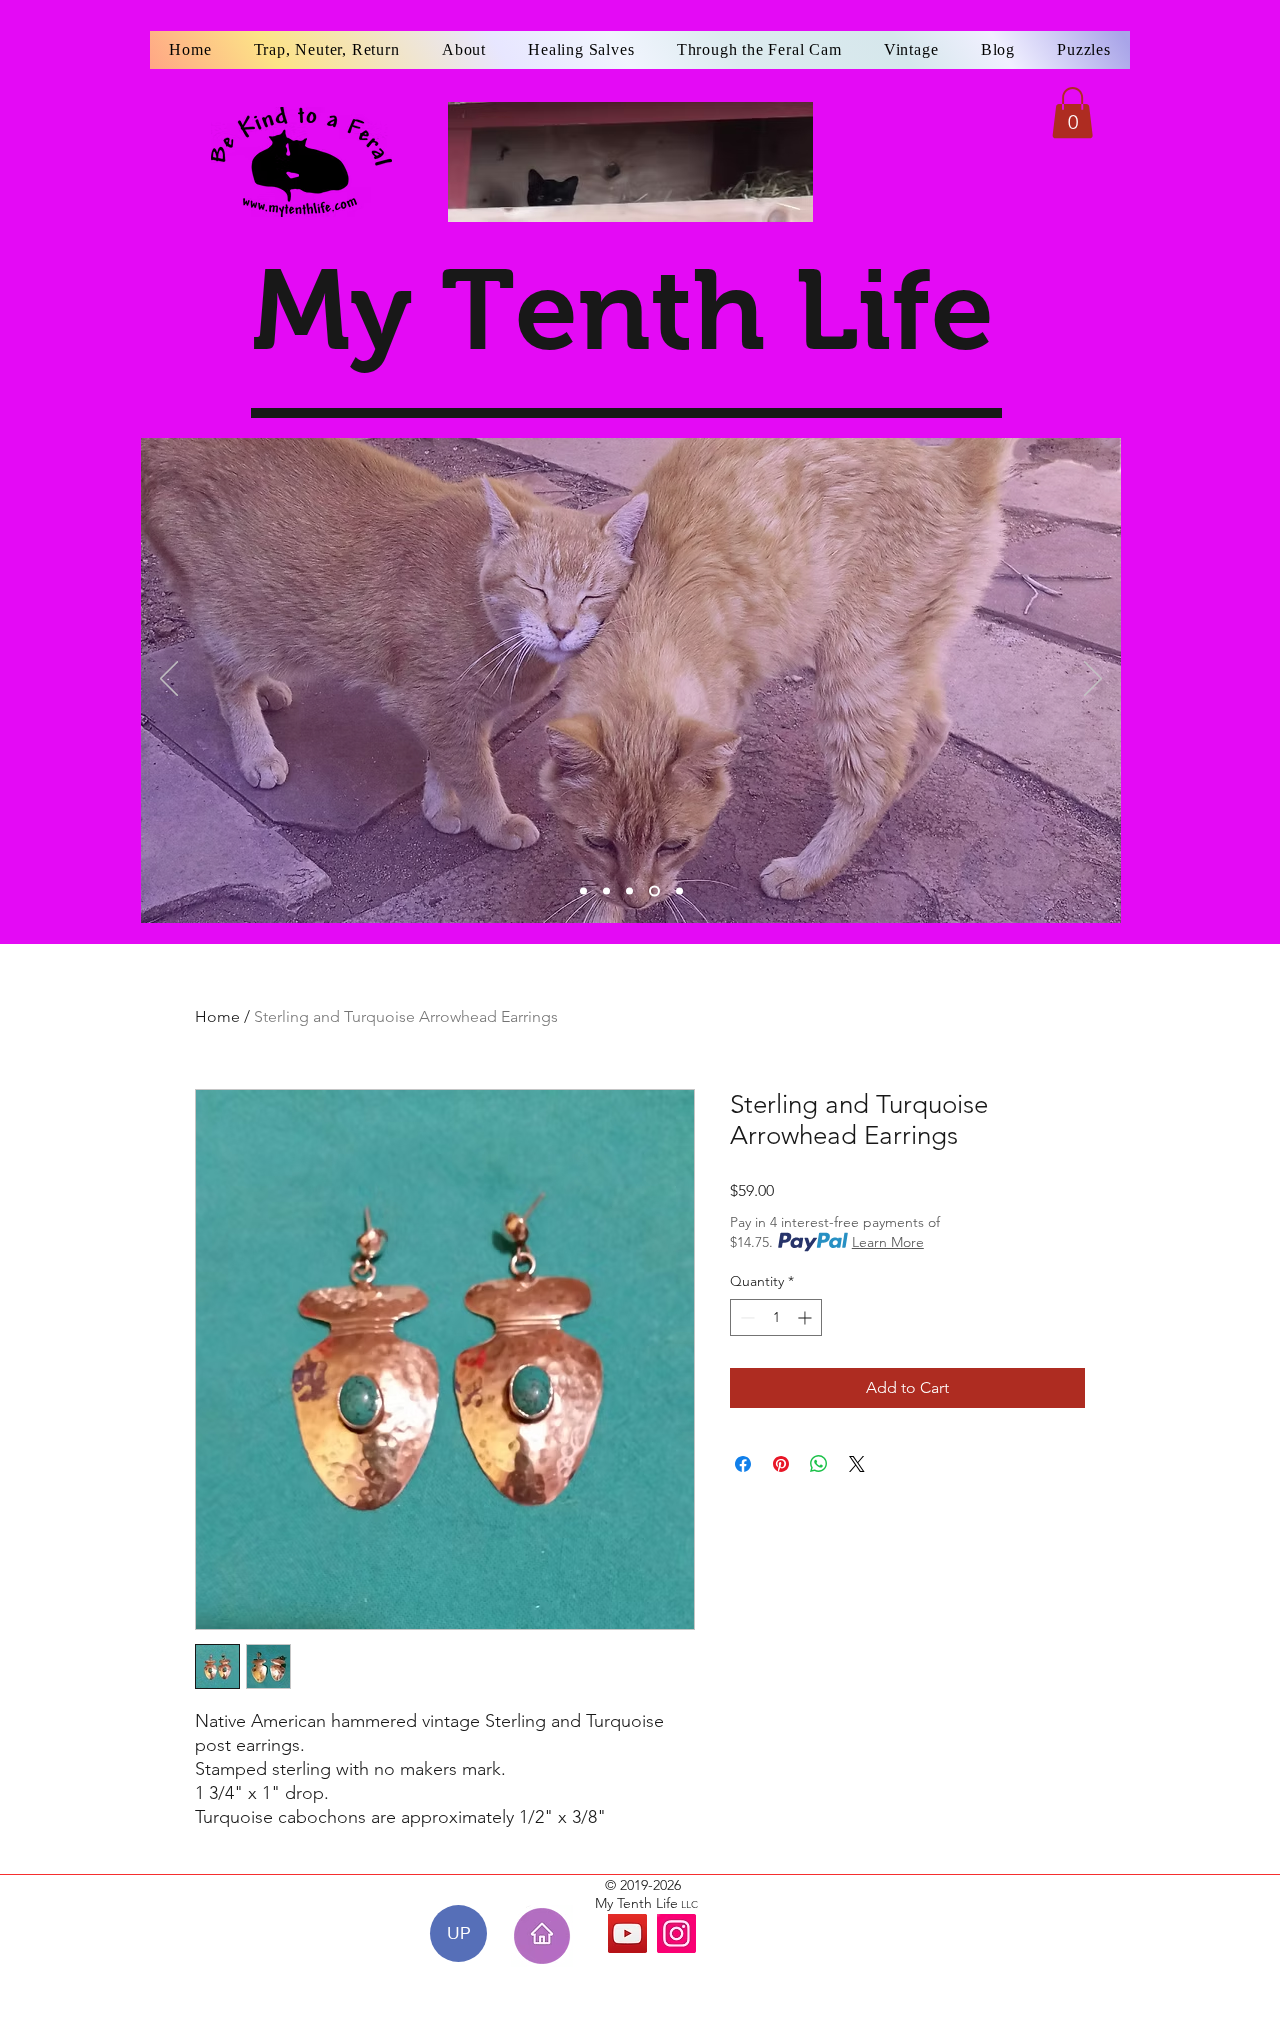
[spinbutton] (776, 1317)
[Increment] (806, 1317)
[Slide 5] (679, 891)
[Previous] (169, 680)
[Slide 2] (606, 891)
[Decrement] (745, 1317)
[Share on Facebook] (743, 1464)
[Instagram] (676, 1933)
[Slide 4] (654, 891)
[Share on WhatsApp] (819, 1464)
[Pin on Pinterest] (781, 1464)
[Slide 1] (583, 891)
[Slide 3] (629, 891)
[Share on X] (857, 1464)
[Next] (1093, 680)
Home (217, 1016)
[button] (1072, 112)
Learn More (888, 1242)
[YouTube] (627, 1933)
